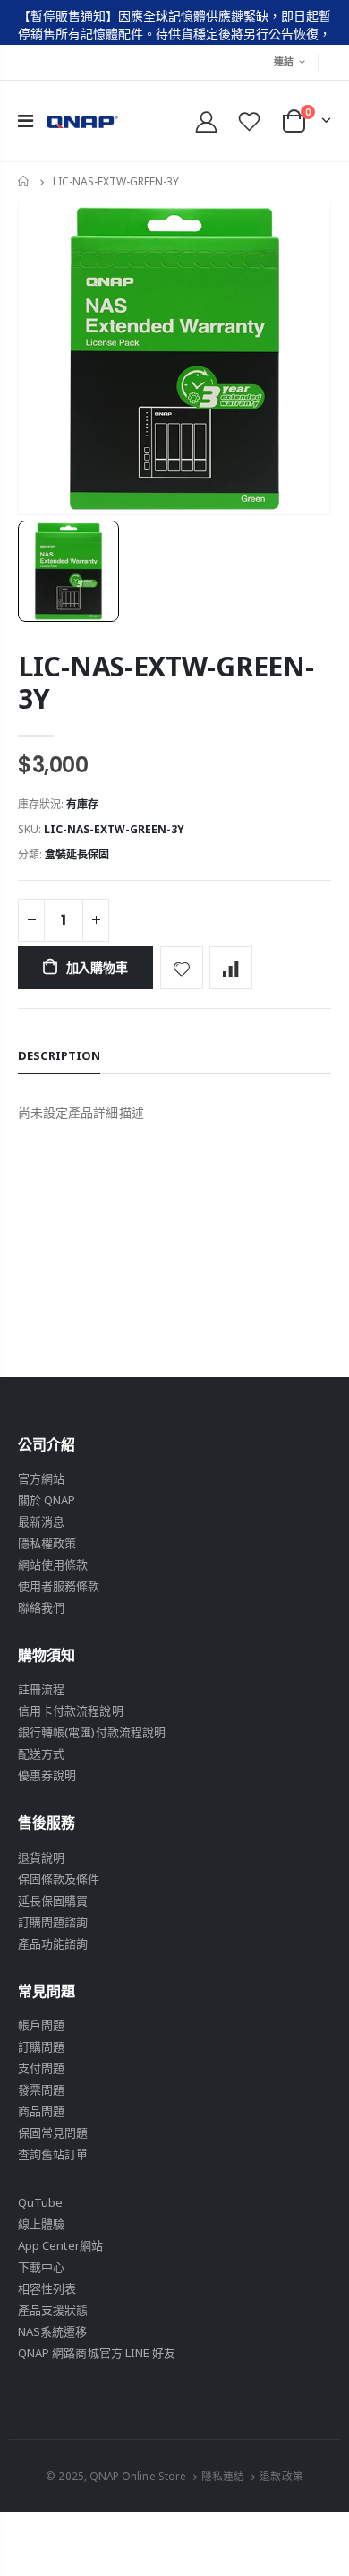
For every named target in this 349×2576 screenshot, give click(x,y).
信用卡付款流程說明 (71, 1710)
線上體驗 (41, 2224)
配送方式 (41, 1753)
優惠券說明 (47, 1775)
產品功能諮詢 (53, 1943)
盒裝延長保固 (77, 854)
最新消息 (41, 1521)
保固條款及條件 (59, 1879)
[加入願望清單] (182, 968)
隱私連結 (223, 2476)
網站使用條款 (53, 1564)
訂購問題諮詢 (53, 1922)
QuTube (40, 2202)
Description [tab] (59, 1055)
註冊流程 (41, 1689)
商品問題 (41, 2111)
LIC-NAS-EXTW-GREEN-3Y (166, 682)
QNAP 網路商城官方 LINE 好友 (97, 2353)
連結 (284, 61)
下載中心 (41, 2267)
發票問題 (41, 2089)
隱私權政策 (47, 1543)
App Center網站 (60, 2245)
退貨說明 (41, 1857)
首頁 (25, 182)
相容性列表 (47, 2288)
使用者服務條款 (59, 1586)
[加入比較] (231, 968)
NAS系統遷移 (52, 2331)
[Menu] (26, 121)
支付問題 (41, 2068)
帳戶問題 (41, 2025)
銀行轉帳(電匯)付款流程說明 (92, 1732)
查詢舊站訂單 (53, 2154)
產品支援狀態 (53, 2310)
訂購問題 (41, 2046)
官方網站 (41, 1478)
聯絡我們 (41, 1607)
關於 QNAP (47, 1500)
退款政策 (281, 2476)
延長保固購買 (53, 1900)
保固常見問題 (53, 2132)
